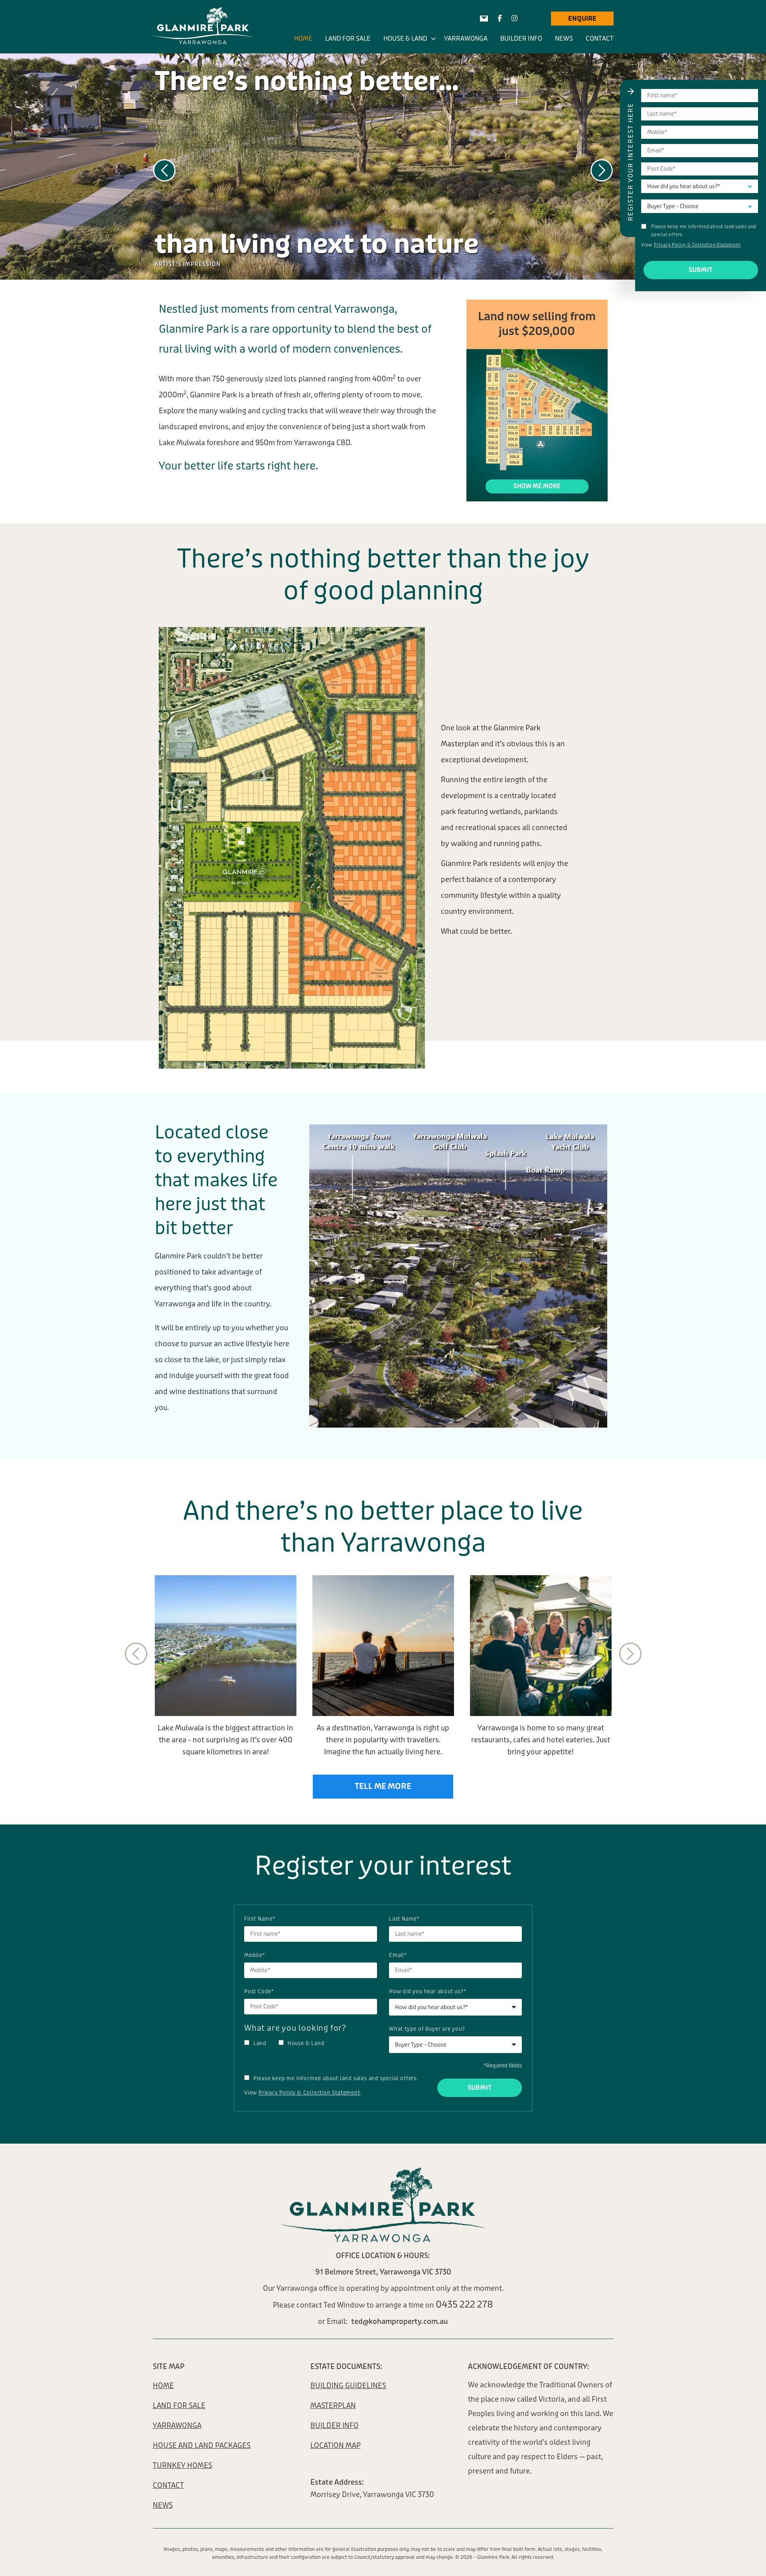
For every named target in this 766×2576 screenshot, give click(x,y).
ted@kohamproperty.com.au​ (400, 2322)
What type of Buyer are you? (427, 2029)
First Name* (260, 1919)
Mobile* (255, 1955)
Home (303, 38)
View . (303, 2093)
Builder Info (521, 38)
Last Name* (404, 1919)
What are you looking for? (295, 2028)
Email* (398, 1955)
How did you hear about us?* (428, 1991)
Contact (600, 38)
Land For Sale (348, 38)
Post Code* (259, 1991)
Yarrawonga (466, 38)
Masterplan (333, 2406)
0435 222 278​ (464, 2305)
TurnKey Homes (183, 2466)
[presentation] (164, 170)
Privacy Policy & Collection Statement (309, 2093)
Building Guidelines (348, 2386)
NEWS (163, 2505)
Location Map (336, 2446)
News (564, 38)
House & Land (405, 38)
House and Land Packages (202, 2446)
